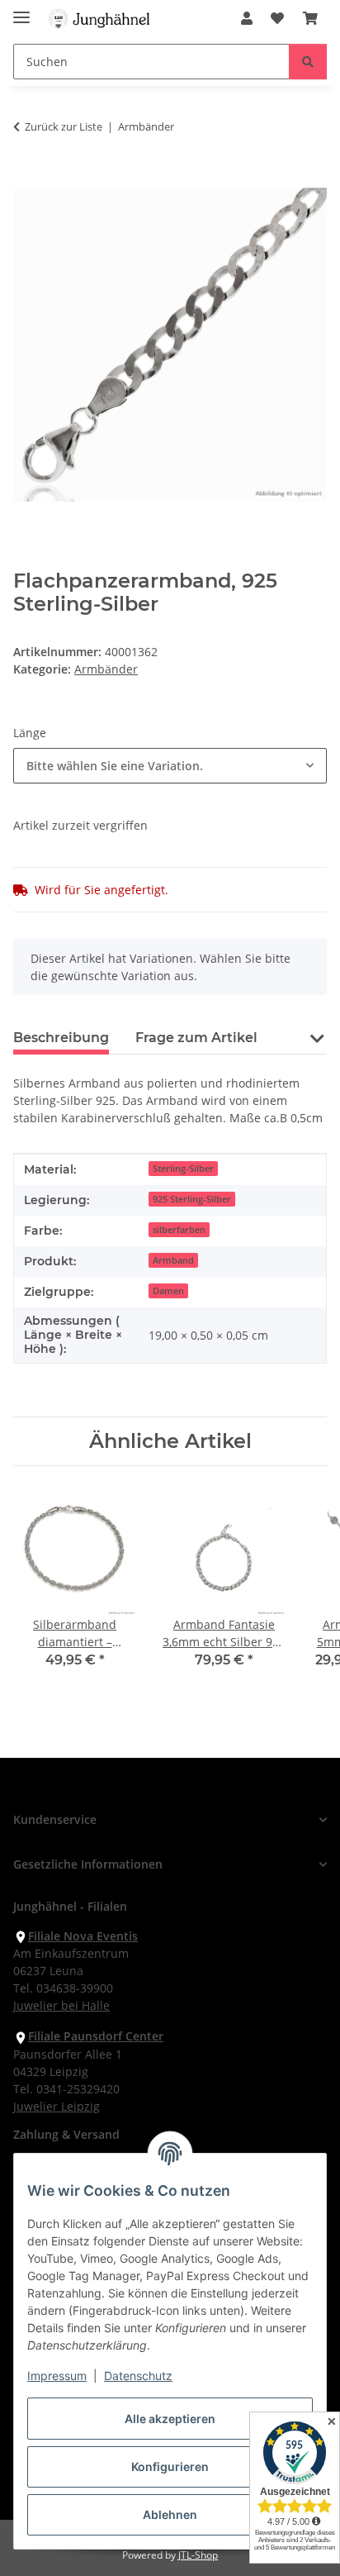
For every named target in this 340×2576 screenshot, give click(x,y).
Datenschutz (138, 2376)
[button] (247, 18)
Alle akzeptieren (170, 2419)
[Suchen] (308, 62)
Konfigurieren (170, 2466)
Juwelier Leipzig (57, 2106)
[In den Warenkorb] (26, 179)
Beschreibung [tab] (61, 1038)
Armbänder (106, 669)
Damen (168, 1291)
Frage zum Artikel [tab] (196, 1038)
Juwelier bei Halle (61, 2005)
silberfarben (179, 1230)
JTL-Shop (198, 2555)
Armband (173, 1260)
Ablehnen (170, 2514)
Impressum (57, 2376)
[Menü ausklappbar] (21, 10)
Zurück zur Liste (64, 126)
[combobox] (170, 766)
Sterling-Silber (183, 1169)
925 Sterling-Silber (192, 1199)
